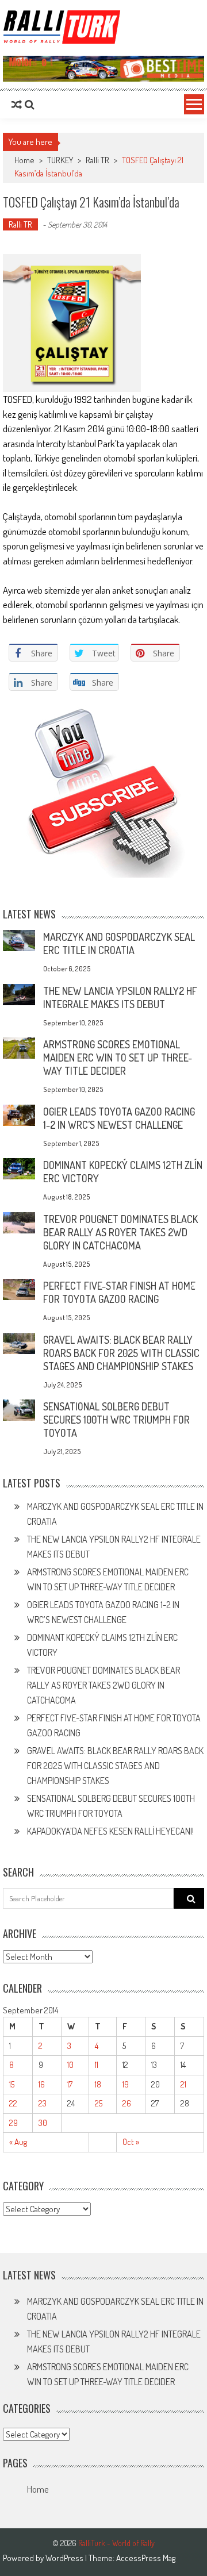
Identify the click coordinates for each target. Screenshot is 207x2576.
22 (13, 2103)
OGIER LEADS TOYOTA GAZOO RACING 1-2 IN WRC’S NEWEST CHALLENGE (119, 1118)
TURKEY (60, 160)
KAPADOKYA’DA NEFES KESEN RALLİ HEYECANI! (110, 1831)
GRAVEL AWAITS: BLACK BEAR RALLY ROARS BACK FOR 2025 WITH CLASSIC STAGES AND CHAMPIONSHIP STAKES (121, 1353)
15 (12, 2084)
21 (183, 2084)
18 (98, 2084)
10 (70, 2065)
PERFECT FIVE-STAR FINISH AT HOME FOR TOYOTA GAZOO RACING (119, 1292)
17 (70, 2084)
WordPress (65, 2558)
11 (97, 2065)
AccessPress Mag (146, 2558)
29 (14, 2123)
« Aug (18, 2142)
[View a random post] (17, 105)
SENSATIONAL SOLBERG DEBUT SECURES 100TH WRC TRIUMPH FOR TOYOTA (116, 1420)
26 (127, 2103)
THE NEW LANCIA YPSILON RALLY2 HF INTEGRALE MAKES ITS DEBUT (120, 997)
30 (43, 2123)
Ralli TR (97, 160)
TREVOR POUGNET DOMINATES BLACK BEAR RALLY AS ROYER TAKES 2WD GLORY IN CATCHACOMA (120, 1232)
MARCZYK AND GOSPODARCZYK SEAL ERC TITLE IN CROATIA (119, 943)
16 (42, 2084)
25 (99, 2103)
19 (126, 2084)
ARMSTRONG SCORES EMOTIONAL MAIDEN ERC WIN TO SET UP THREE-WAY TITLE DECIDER (118, 1058)
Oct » (131, 2142)
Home (38, 2489)
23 (43, 2103)
